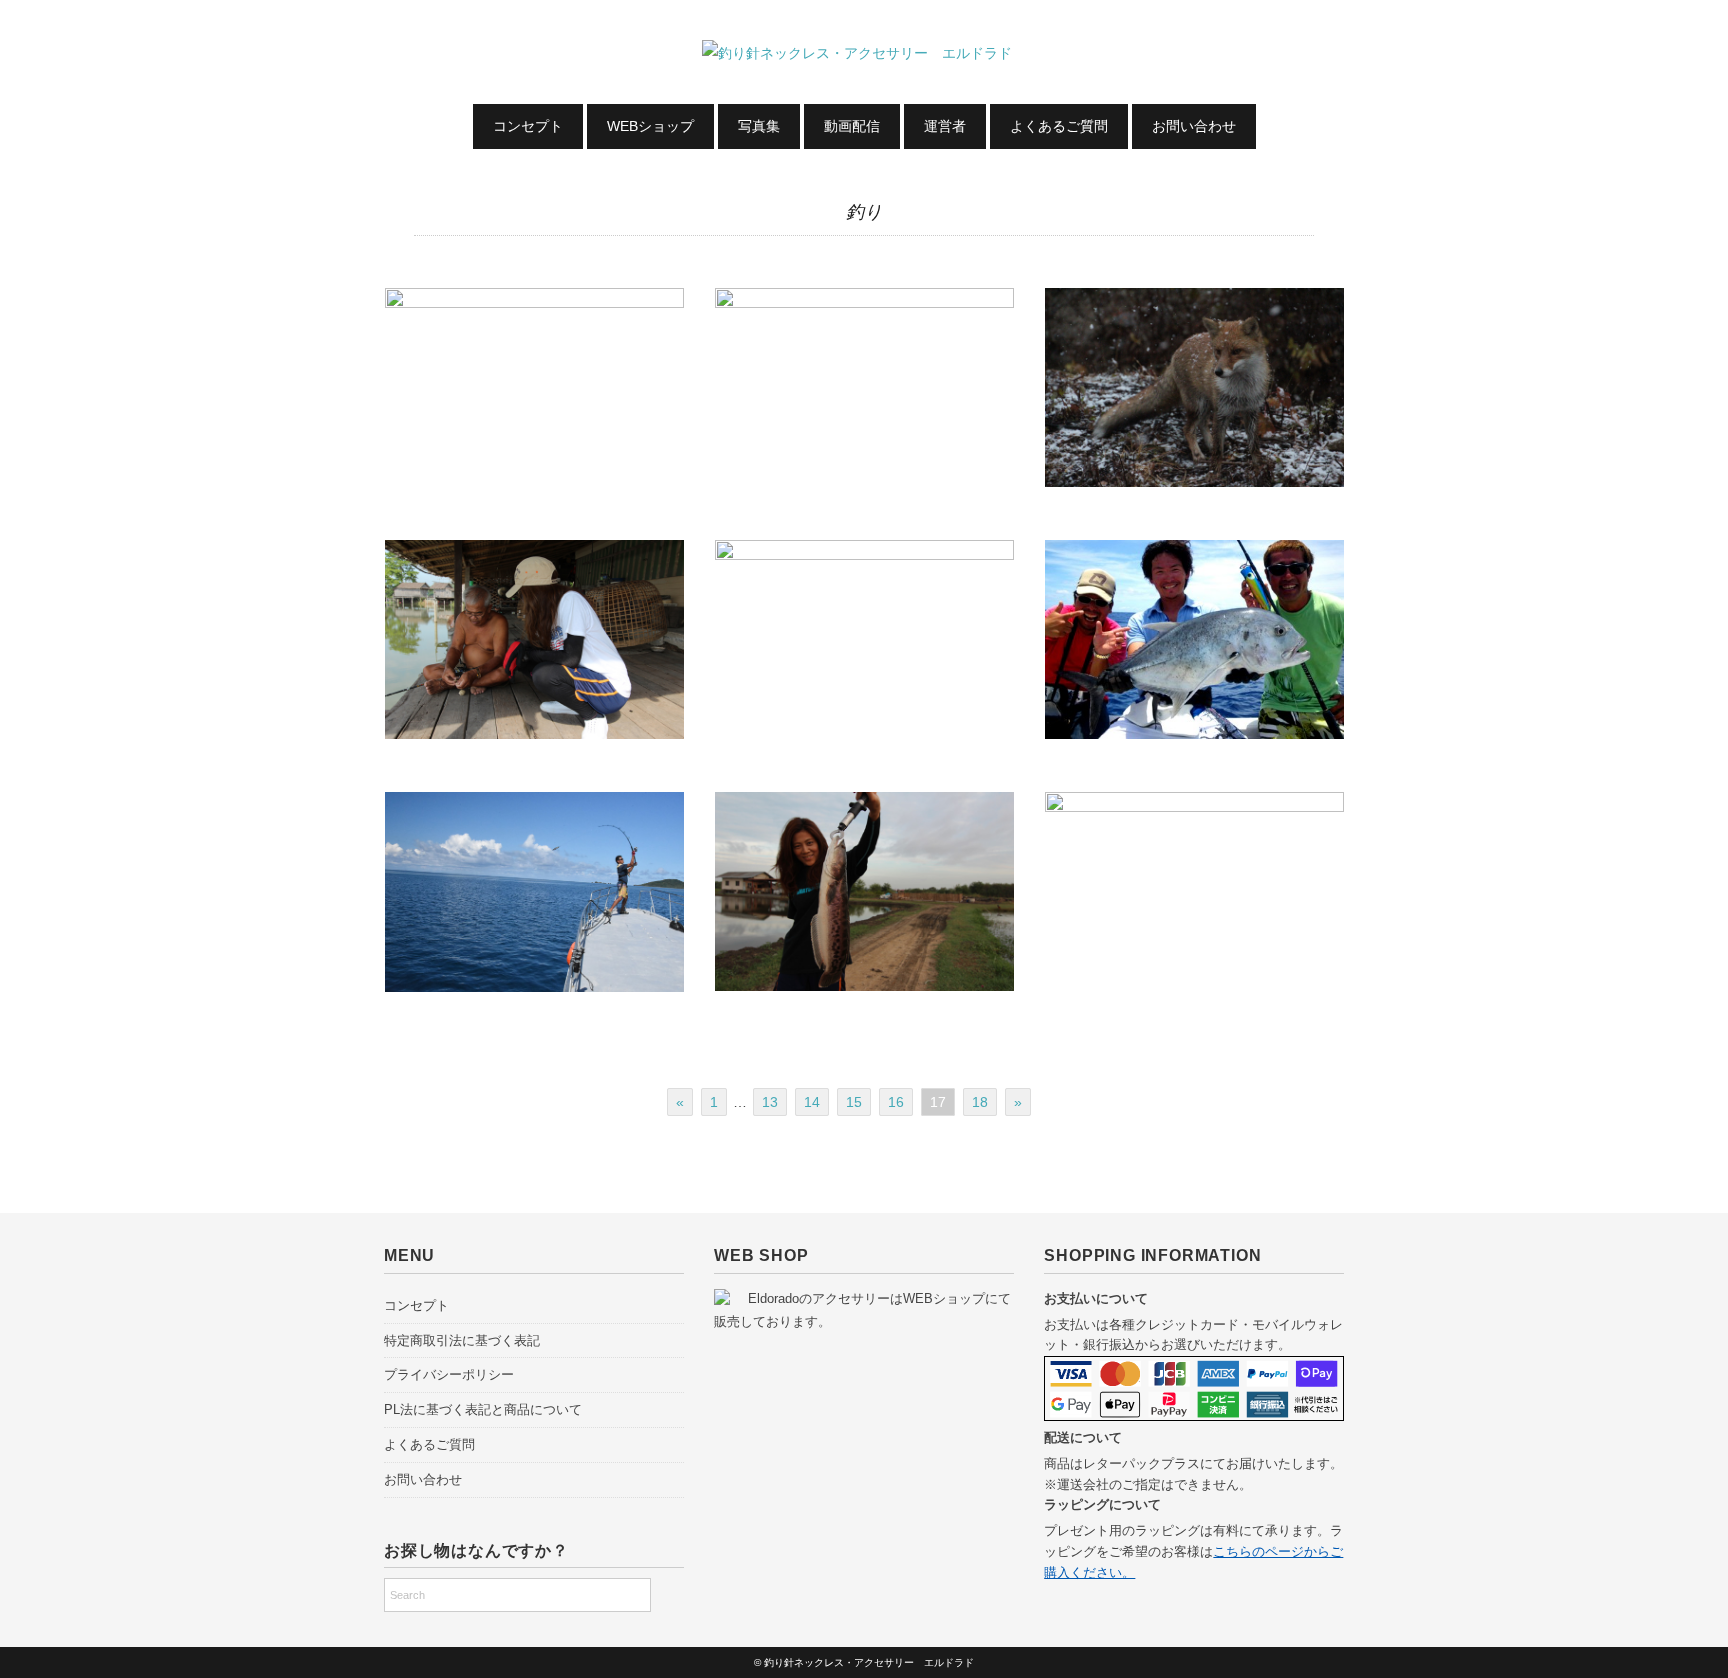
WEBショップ (650, 126)
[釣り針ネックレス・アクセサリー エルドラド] (864, 53)
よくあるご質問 (1059, 126)
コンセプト (528, 126)
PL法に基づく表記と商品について (483, 1409)
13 (770, 1102)
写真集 (759, 126)
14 (812, 1102)
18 (980, 1102)
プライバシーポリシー (449, 1374)
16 (896, 1102)
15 (854, 1102)
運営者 (945, 126)
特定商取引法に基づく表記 (462, 1340)
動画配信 (852, 126)
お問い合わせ (1194, 126)
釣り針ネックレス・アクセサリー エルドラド (869, 1662)
